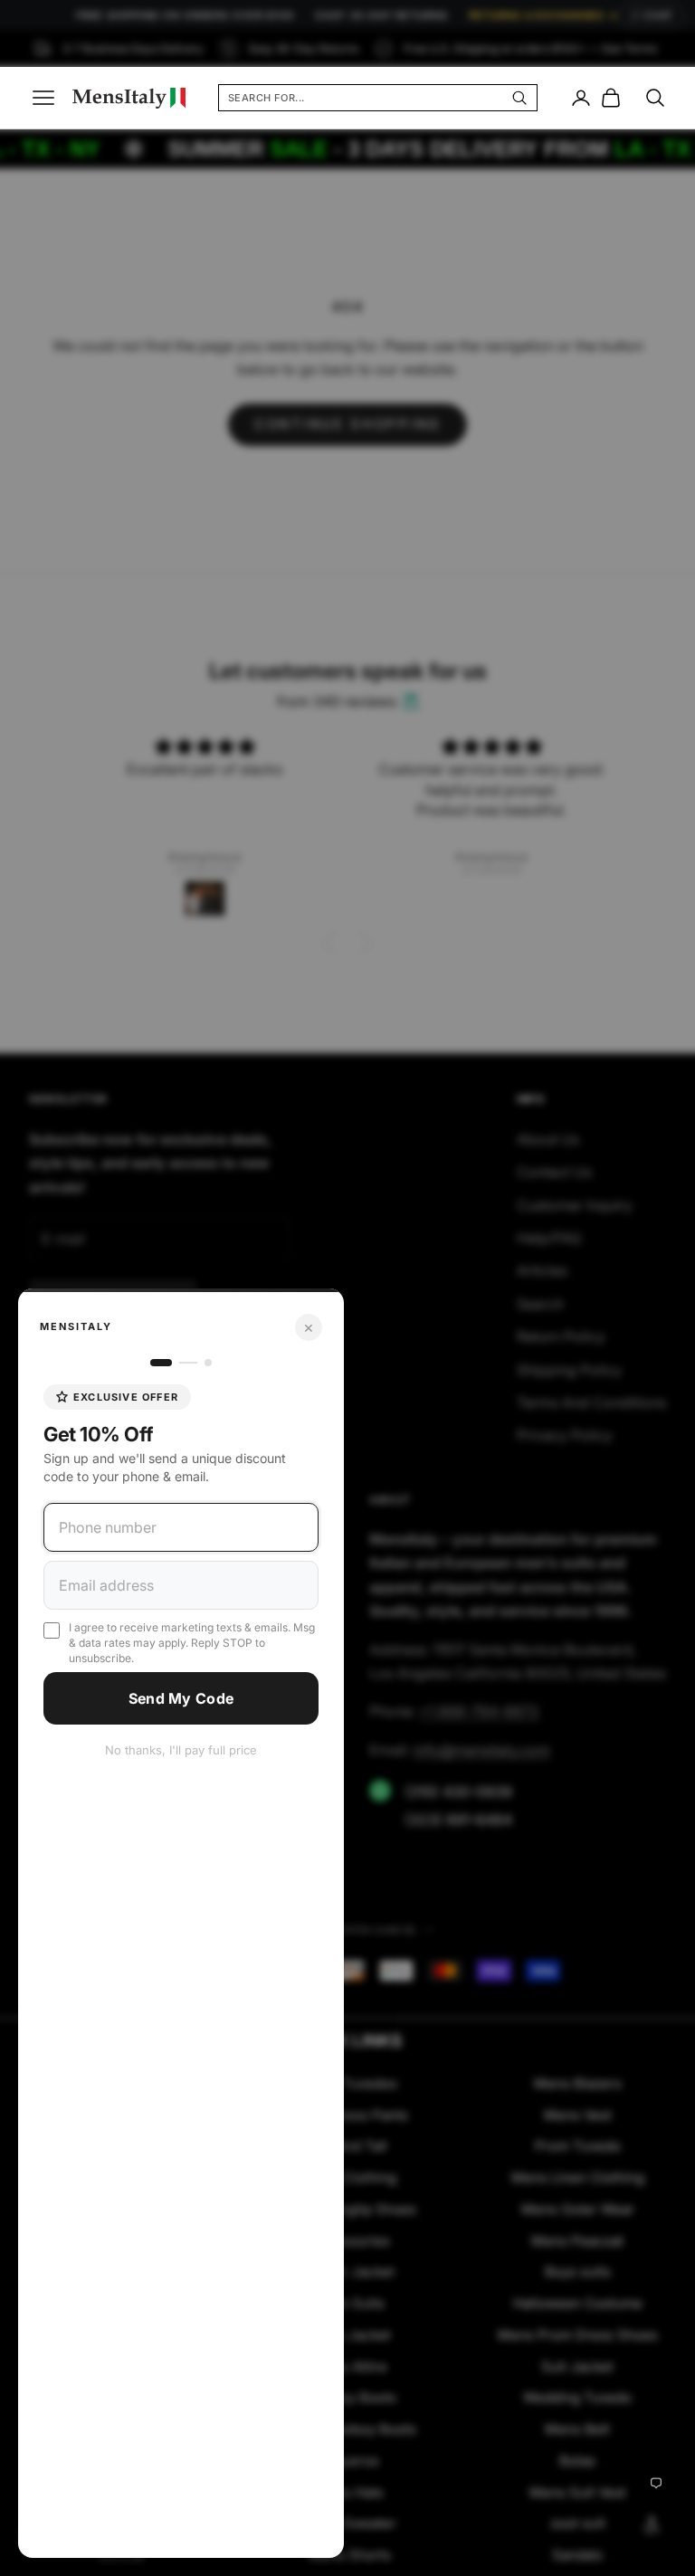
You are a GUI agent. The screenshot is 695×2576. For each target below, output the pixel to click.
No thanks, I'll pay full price (181, 1750)
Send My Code (181, 1698)
